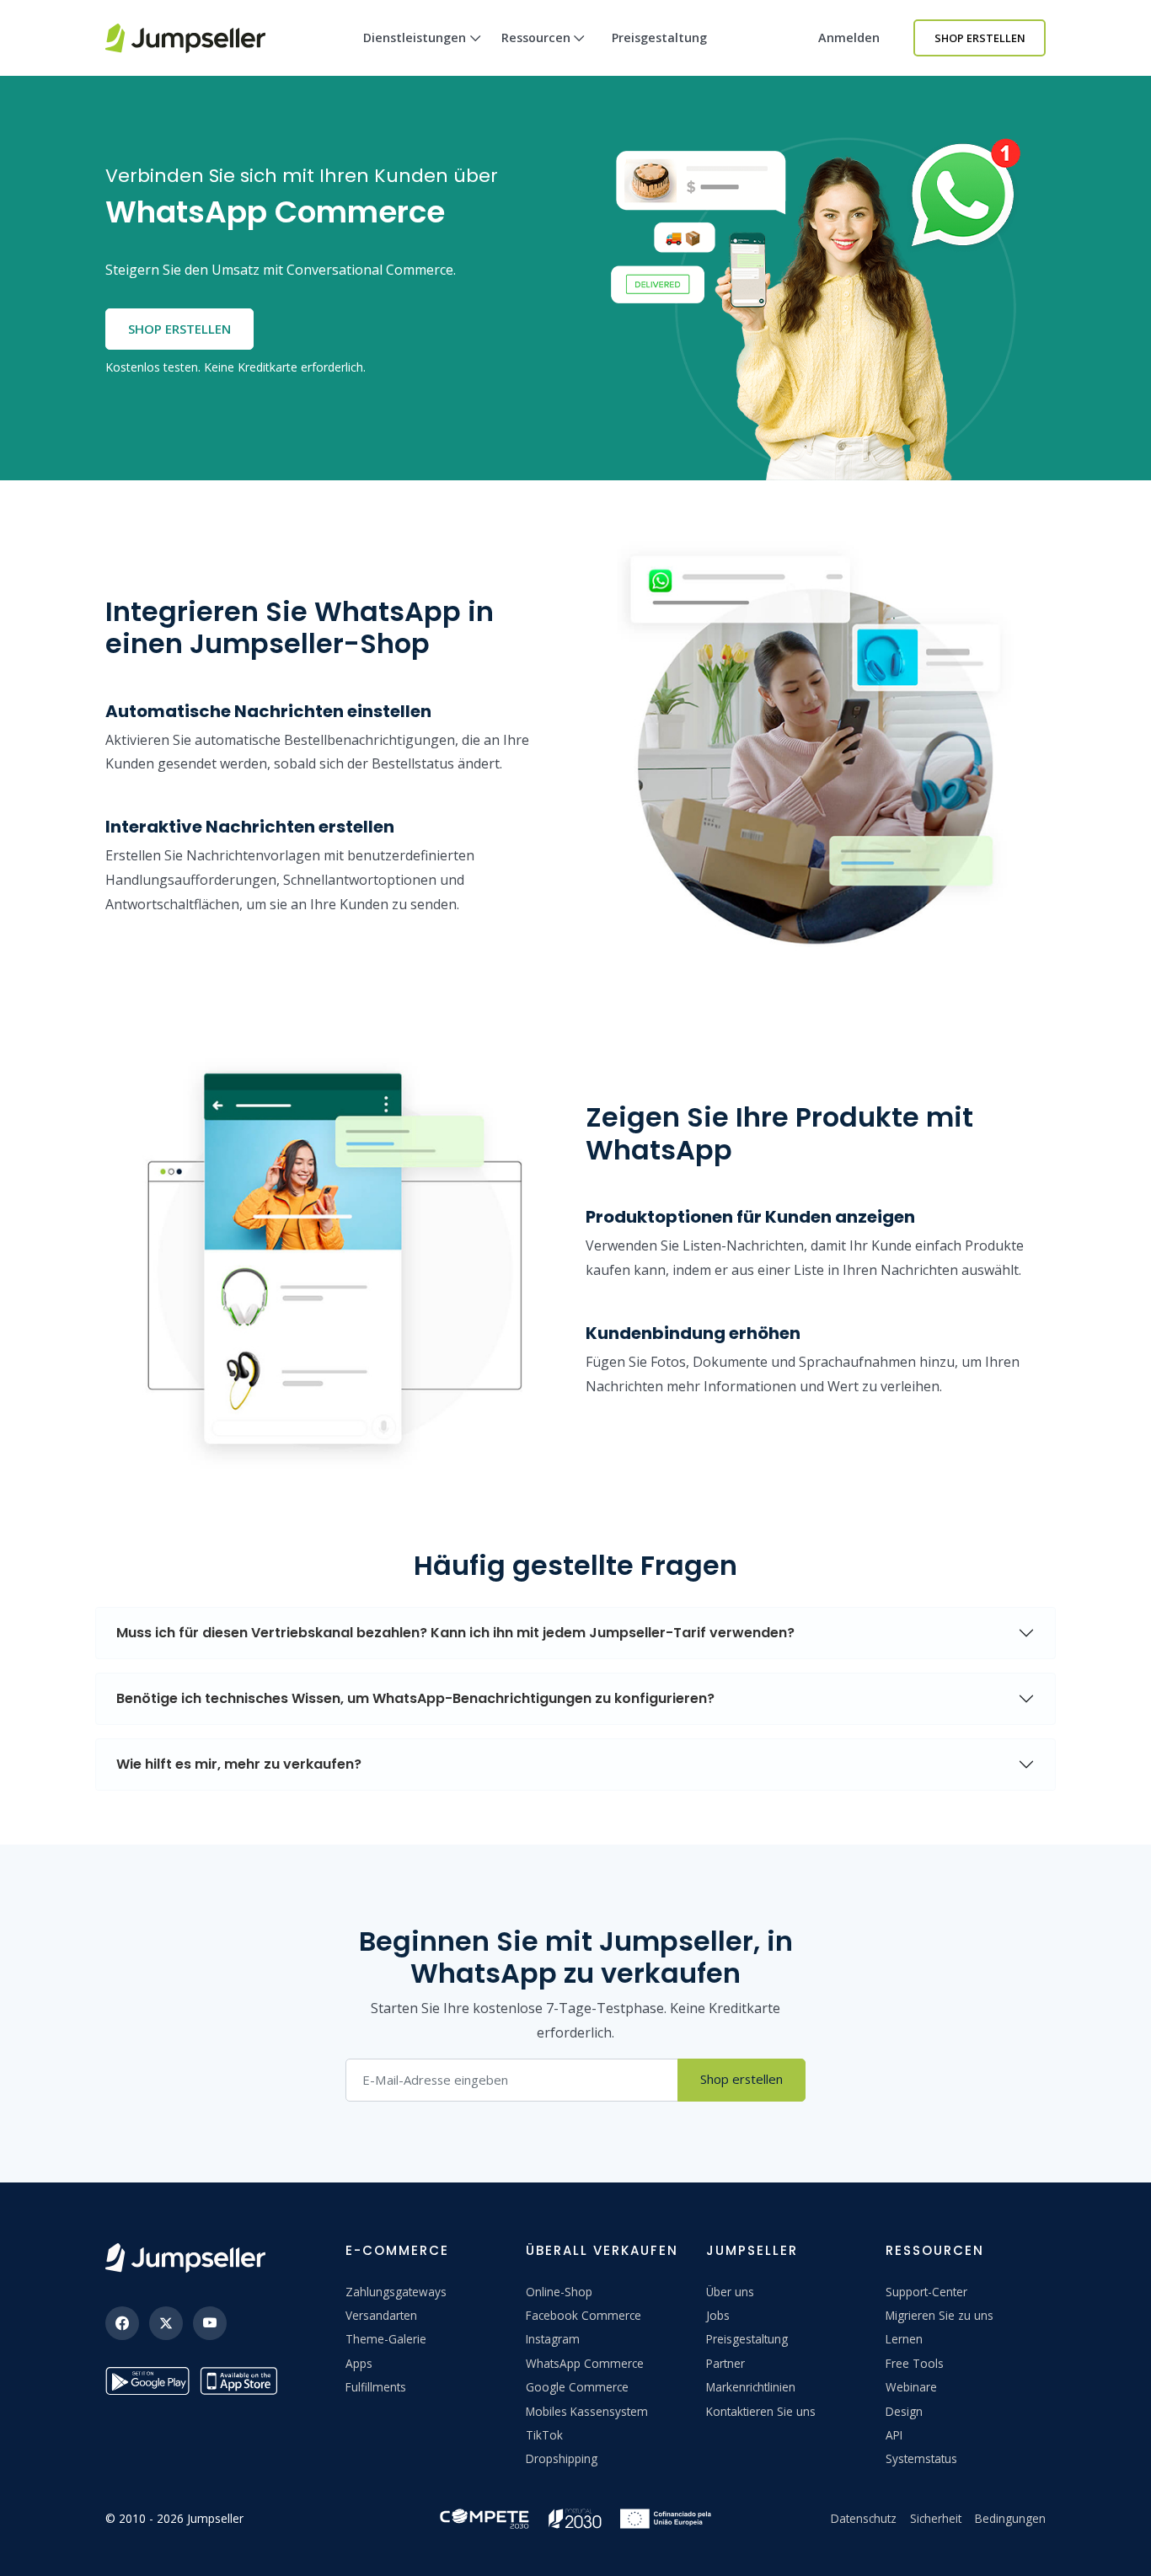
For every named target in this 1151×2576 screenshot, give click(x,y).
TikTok (544, 2435)
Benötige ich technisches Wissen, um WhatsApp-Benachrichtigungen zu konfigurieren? (415, 1698)
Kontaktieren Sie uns (761, 2411)
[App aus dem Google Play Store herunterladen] (147, 2381)
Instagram (553, 2339)
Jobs (718, 2315)
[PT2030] (575, 2517)
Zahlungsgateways (396, 2292)
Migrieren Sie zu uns (940, 2315)
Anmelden (849, 37)
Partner (725, 2363)
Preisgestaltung (659, 37)
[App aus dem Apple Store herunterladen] (242, 2381)
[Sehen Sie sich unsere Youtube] (210, 2323)
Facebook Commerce (584, 2315)
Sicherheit (936, 2518)
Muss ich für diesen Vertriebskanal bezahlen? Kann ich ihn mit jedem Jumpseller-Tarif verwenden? (455, 1633)
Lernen (904, 2339)
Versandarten (381, 2315)
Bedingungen (1010, 2518)
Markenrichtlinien (751, 2387)
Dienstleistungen (415, 37)
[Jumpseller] (185, 2258)
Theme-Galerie (386, 2339)
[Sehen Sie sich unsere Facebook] (122, 2323)
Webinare (911, 2387)
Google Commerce (577, 2387)
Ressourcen (536, 37)
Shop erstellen (980, 38)
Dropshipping (562, 2458)
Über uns (730, 2292)
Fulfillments (376, 2387)
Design (904, 2411)
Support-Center (926, 2292)
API (894, 2435)
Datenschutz (864, 2518)
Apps (359, 2363)
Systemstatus (921, 2458)
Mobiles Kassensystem (587, 2411)
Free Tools (915, 2363)
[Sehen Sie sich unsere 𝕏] (166, 2323)
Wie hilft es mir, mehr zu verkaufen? (239, 1764)
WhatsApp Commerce (585, 2363)
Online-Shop (559, 2292)
